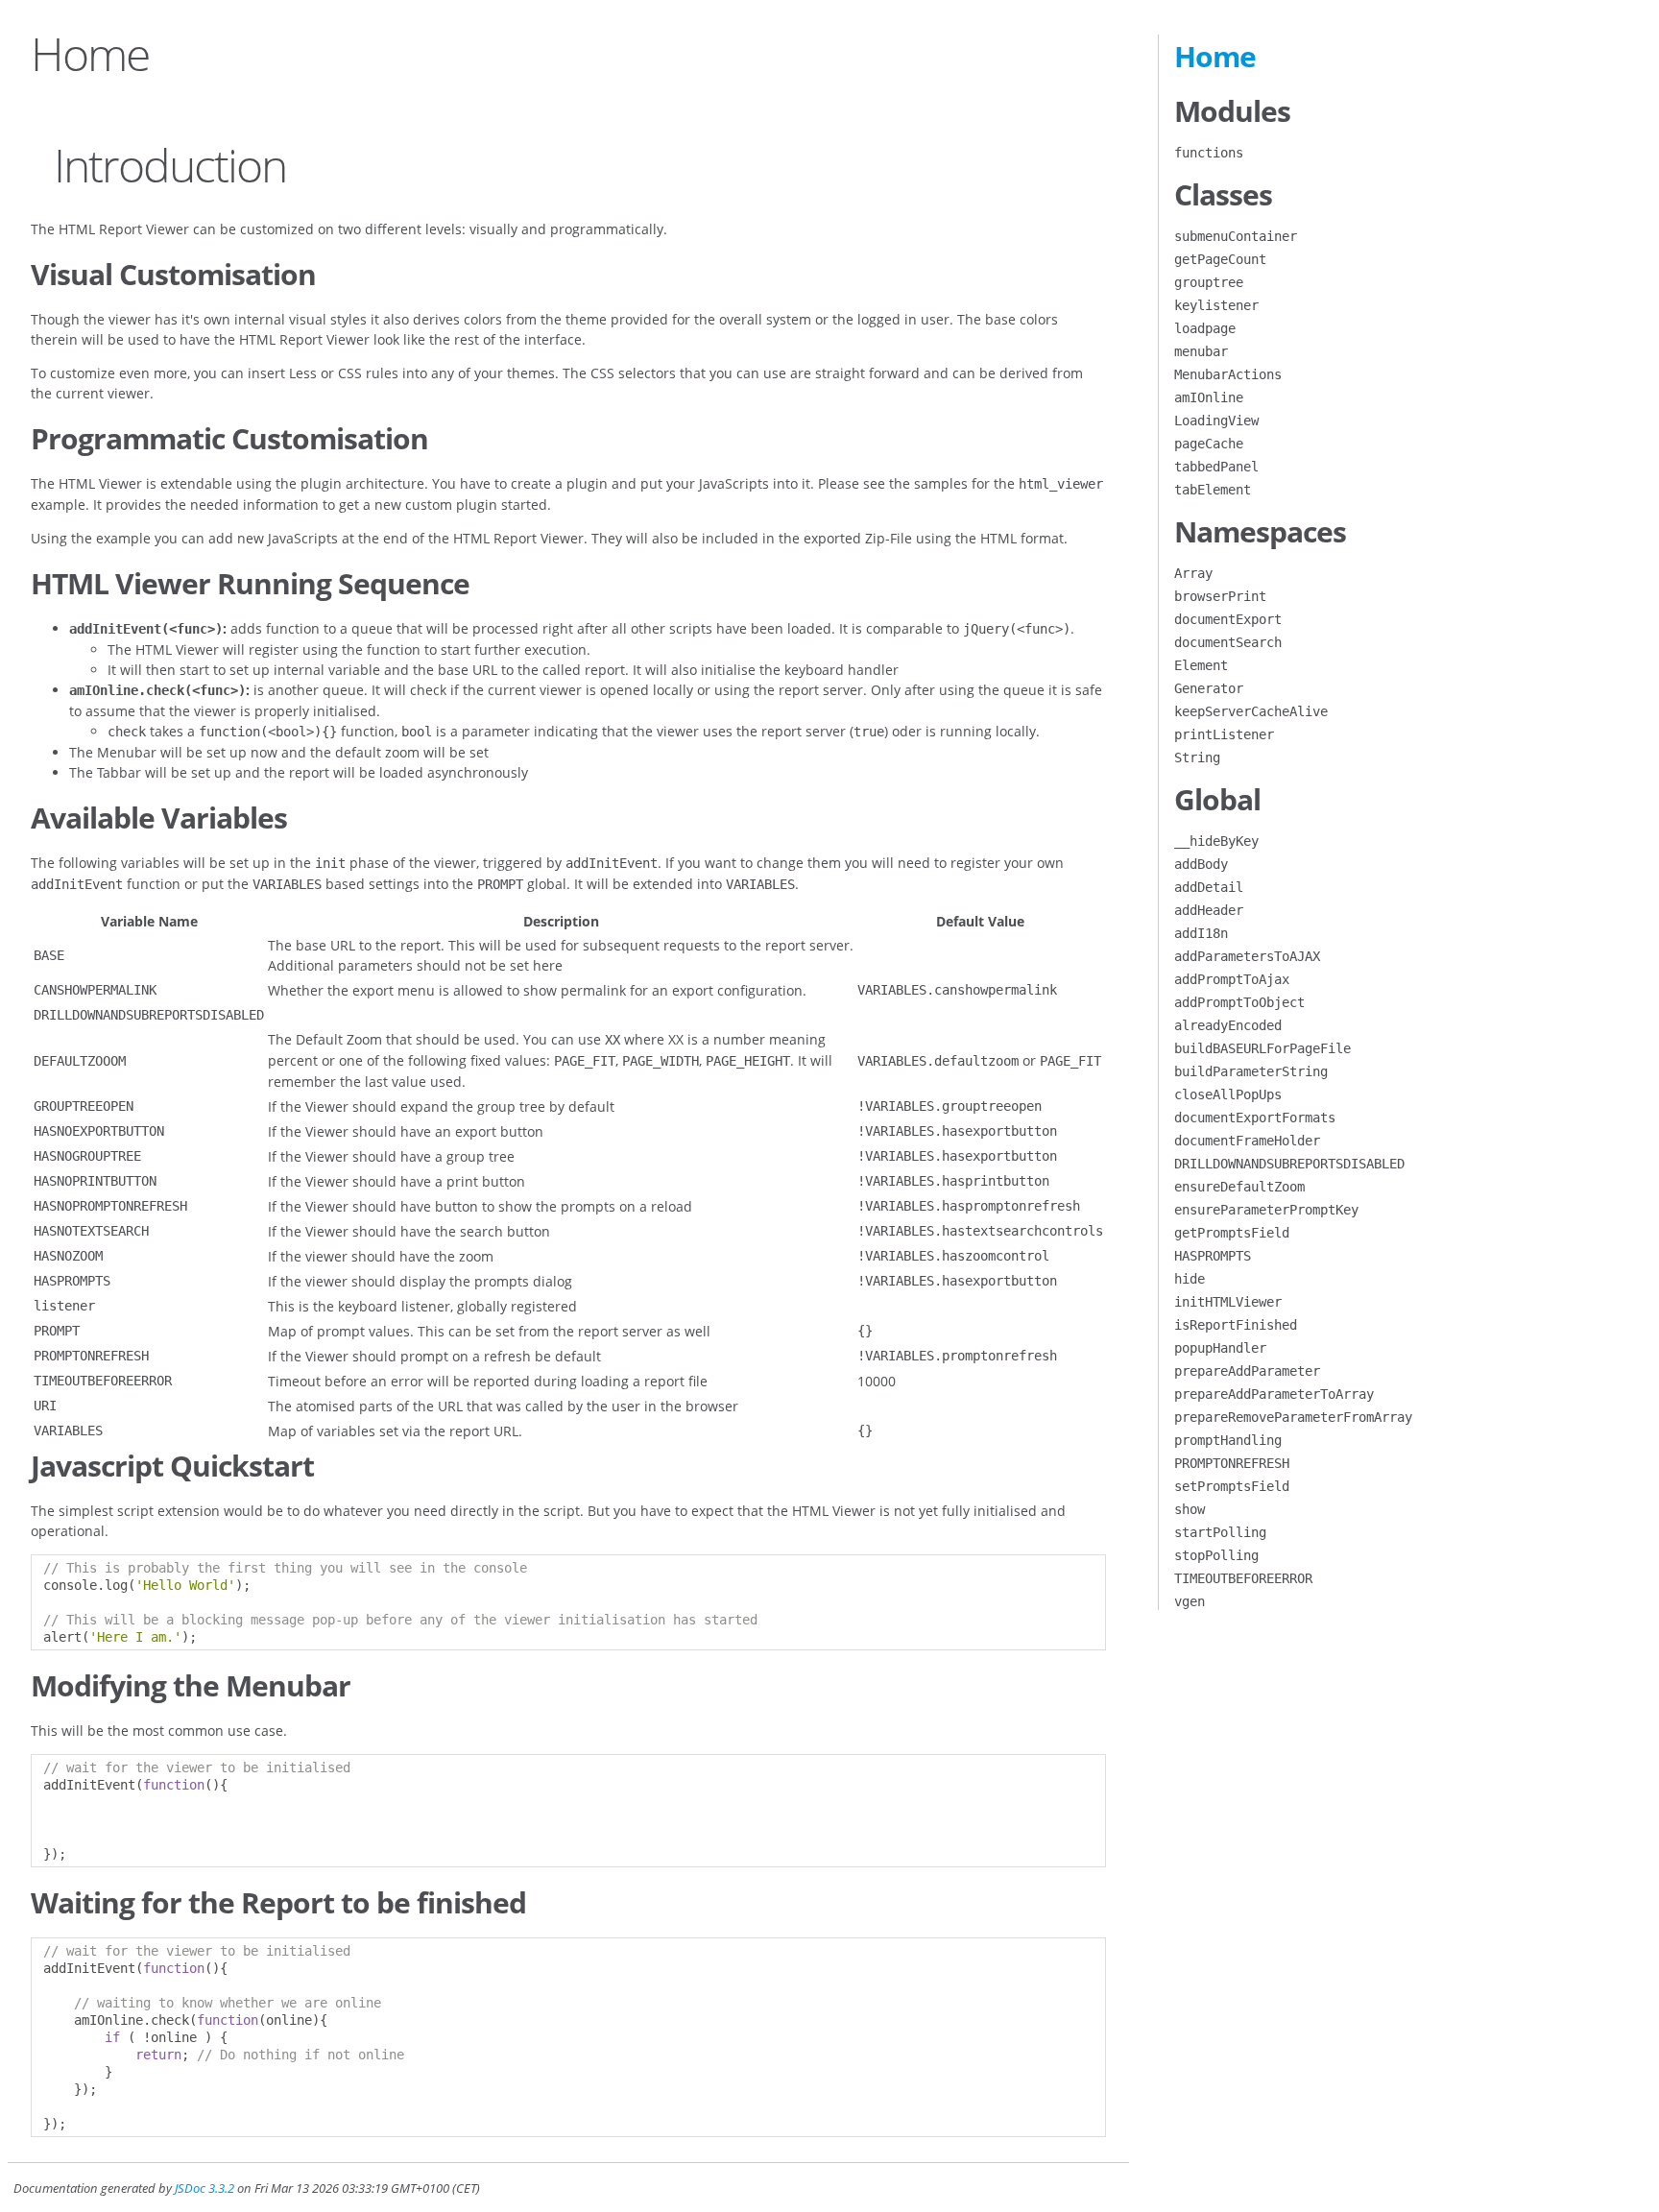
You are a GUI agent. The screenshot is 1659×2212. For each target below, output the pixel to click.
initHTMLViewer (1228, 1302)
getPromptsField (1232, 1233)
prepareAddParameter (1247, 1371)
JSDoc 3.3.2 (204, 2188)
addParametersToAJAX (1247, 956)
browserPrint (1220, 596)
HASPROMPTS (1213, 1256)
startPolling (1220, 1532)
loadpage (1205, 328)
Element (1201, 665)
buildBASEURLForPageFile (1262, 1048)
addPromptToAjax (1232, 979)
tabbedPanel (1216, 467)
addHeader (1209, 910)
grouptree (1209, 282)
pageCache (1209, 444)
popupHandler (1220, 1348)
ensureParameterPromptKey (1266, 1210)
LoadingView (1216, 421)
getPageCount (1220, 259)
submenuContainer (1236, 236)
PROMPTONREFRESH (1232, 1463)
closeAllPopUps (1228, 1094)
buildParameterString (1251, 1071)
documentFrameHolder (1247, 1141)
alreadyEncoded (1228, 1025)
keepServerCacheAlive (1251, 711)
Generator (1209, 688)
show (1190, 1509)
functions (1209, 153)
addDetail (1209, 887)
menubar (1201, 351)
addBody (1201, 864)
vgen (1190, 1601)
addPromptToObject (1239, 1002)
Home (1215, 56)
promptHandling (1228, 1440)
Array (1193, 573)
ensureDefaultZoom (1239, 1187)
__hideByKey (1216, 841)
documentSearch (1228, 642)
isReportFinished (1236, 1325)
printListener (1224, 734)
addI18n (1201, 933)
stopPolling (1216, 1555)
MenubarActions (1228, 374)
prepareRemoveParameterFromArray (1293, 1417)
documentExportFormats (1255, 1118)
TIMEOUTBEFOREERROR (1243, 1578)
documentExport (1228, 619)
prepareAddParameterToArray (1274, 1394)
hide (1190, 1279)
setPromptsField (1232, 1486)
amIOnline (1209, 397)
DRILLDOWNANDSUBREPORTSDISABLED (1289, 1164)
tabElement (1213, 490)
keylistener (1216, 305)
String (1197, 757)
